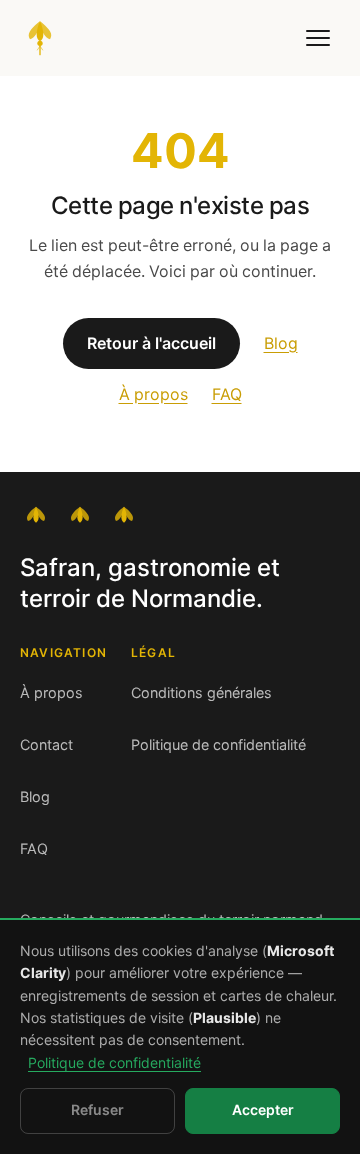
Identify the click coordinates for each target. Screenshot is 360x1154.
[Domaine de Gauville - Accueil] (40, 38)
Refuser (97, 1110)
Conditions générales (201, 693)
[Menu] (318, 38)
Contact (46, 745)
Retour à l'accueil (151, 343)
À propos (153, 394)
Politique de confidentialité (218, 745)
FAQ (227, 394)
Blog (281, 343)
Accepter (263, 1110)
